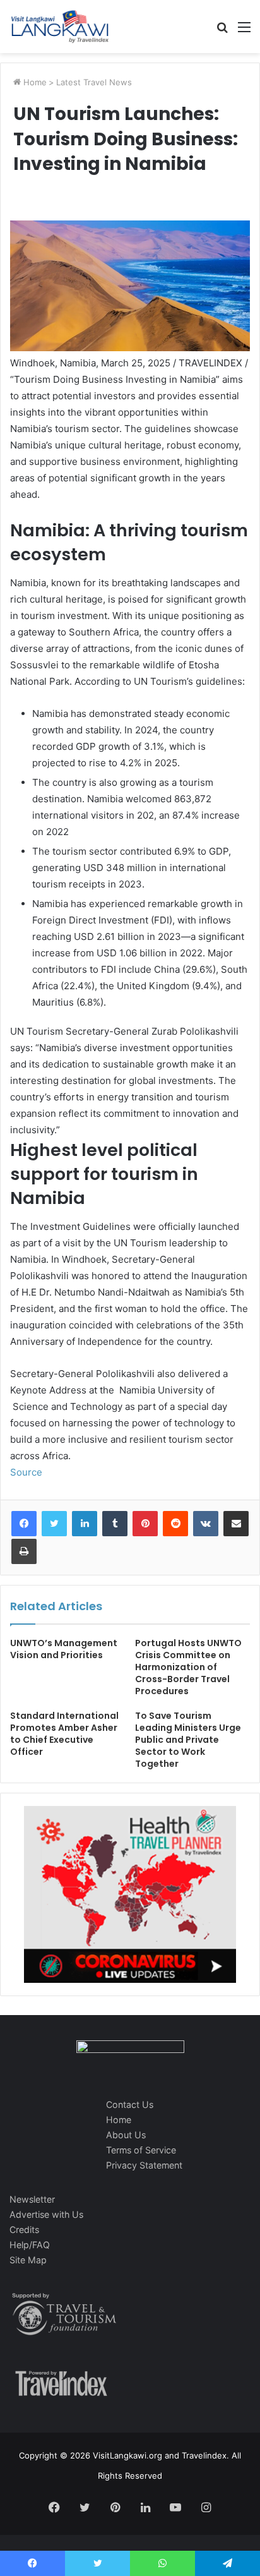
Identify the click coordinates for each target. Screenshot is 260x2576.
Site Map (28, 2260)
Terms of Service (141, 2150)
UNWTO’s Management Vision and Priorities (64, 1649)
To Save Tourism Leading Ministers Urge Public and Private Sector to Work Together (188, 1740)
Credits (24, 2230)
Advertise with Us (46, 2214)
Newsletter (32, 2199)
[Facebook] (24, 1524)
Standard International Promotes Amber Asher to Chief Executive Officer (64, 1734)
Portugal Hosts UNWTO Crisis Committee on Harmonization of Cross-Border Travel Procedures (188, 1667)
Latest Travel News (94, 82)
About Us (126, 2135)
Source (26, 1472)
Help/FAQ (30, 2245)
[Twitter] (54, 1524)
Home (34, 82)
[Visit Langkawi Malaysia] (60, 27)
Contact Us (130, 2104)
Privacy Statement (144, 2165)
